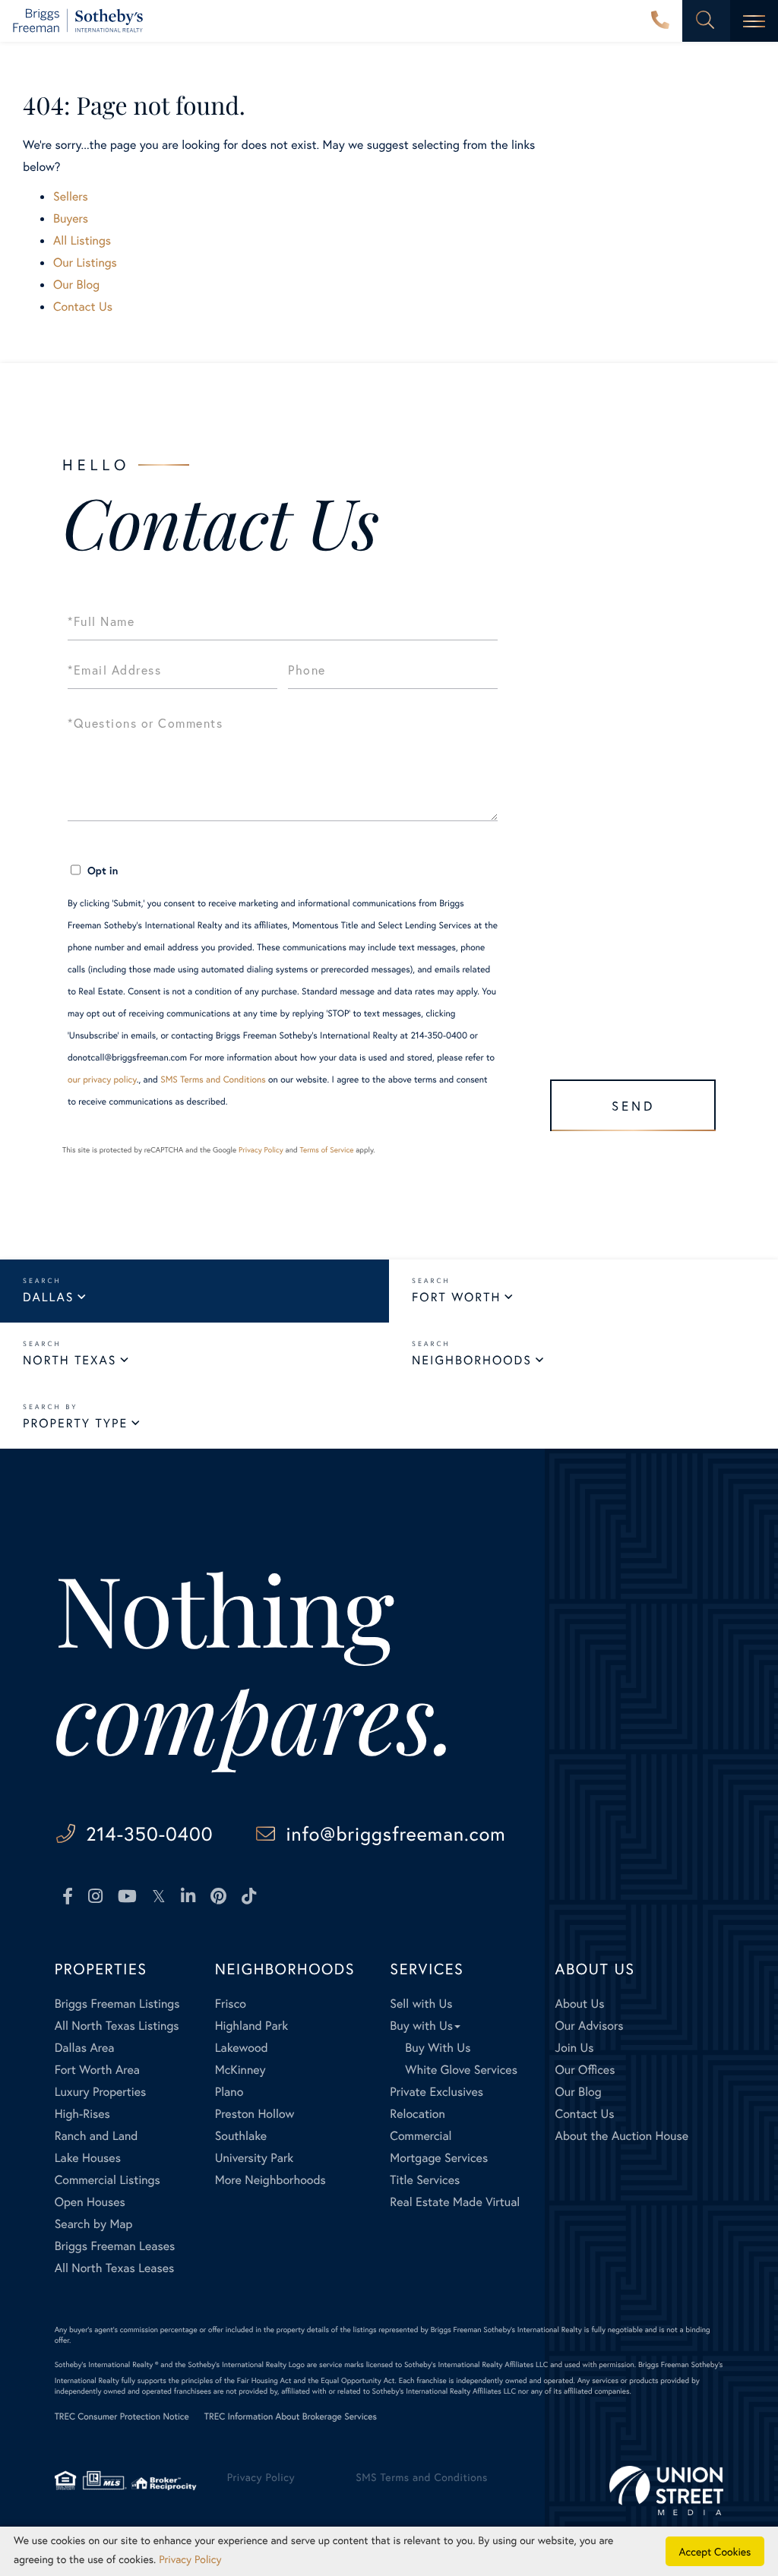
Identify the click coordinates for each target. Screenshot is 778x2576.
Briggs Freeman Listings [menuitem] (117, 2004)
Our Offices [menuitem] (585, 2070)
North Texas (70, 1360)
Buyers (71, 218)
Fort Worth (456, 1297)
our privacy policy (102, 1080)
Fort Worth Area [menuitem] (97, 2070)
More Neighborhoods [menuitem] (270, 2180)
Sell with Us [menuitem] (421, 2004)
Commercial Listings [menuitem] (108, 2180)
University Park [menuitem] (255, 2158)
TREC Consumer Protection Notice (122, 2417)
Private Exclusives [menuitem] (436, 2092)
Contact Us (83, 307)
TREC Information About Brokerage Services (291, 2417)
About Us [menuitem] (580, 2004)
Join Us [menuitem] (575, 2048)
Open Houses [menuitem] (90, 2202)
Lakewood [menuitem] (242, 2048)
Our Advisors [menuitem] (590, 2026)
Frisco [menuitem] (231, 2004)
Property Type (75, 1423)
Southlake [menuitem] (241, 2136)
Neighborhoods (472, 1360)
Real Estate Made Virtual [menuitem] (455, 2202)
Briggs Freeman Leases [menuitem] (115, 2246)
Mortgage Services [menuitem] (439, 2158)
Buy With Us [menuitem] (438, 2048)
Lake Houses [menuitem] (88, 2158)
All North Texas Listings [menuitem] (117, 2026)
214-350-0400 (660, 21)
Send (633, 1106)
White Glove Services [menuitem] (461, 2070)
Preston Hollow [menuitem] (255, 2114)
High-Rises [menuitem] (82, 2114)
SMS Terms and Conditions (213, 1080)
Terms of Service (326, 1150)
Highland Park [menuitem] (251, 2026)
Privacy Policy (261, 1150)
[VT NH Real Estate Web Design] (666, 2491)
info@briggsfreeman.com (395, 1833)
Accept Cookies (715, 2551)
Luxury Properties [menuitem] (101, 2092)
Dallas (48, 1297)
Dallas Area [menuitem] (85, 2048)
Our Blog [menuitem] (579, 2092)
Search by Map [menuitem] (94, 2224)
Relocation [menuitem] (417, 2114)
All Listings (82, 240)
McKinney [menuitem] (240, 2070)
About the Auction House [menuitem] (622, 2136)
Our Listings (85, 262)
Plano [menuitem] (229, 2092)
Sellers (71, 196)
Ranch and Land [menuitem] (96, 2136)
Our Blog (76, 284)
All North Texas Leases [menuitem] (115, 2268)
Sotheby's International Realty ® (107, 2364)
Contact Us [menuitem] (585, 2114)
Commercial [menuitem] (421, 2136)
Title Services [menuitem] (425, 2180)
